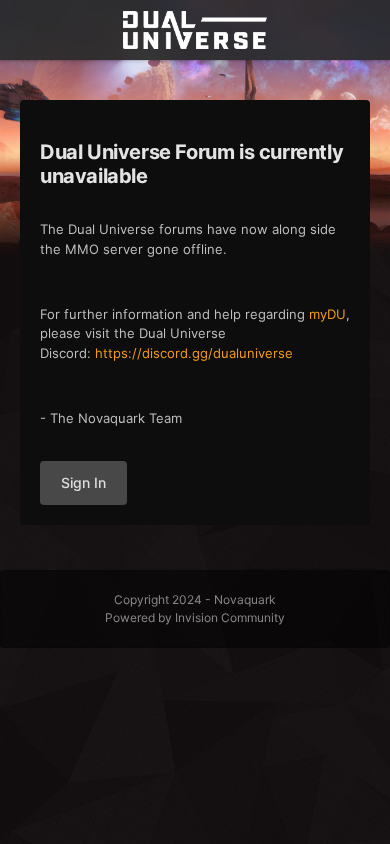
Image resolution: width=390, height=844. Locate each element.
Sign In (83, 482)
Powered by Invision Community (195, 617)
